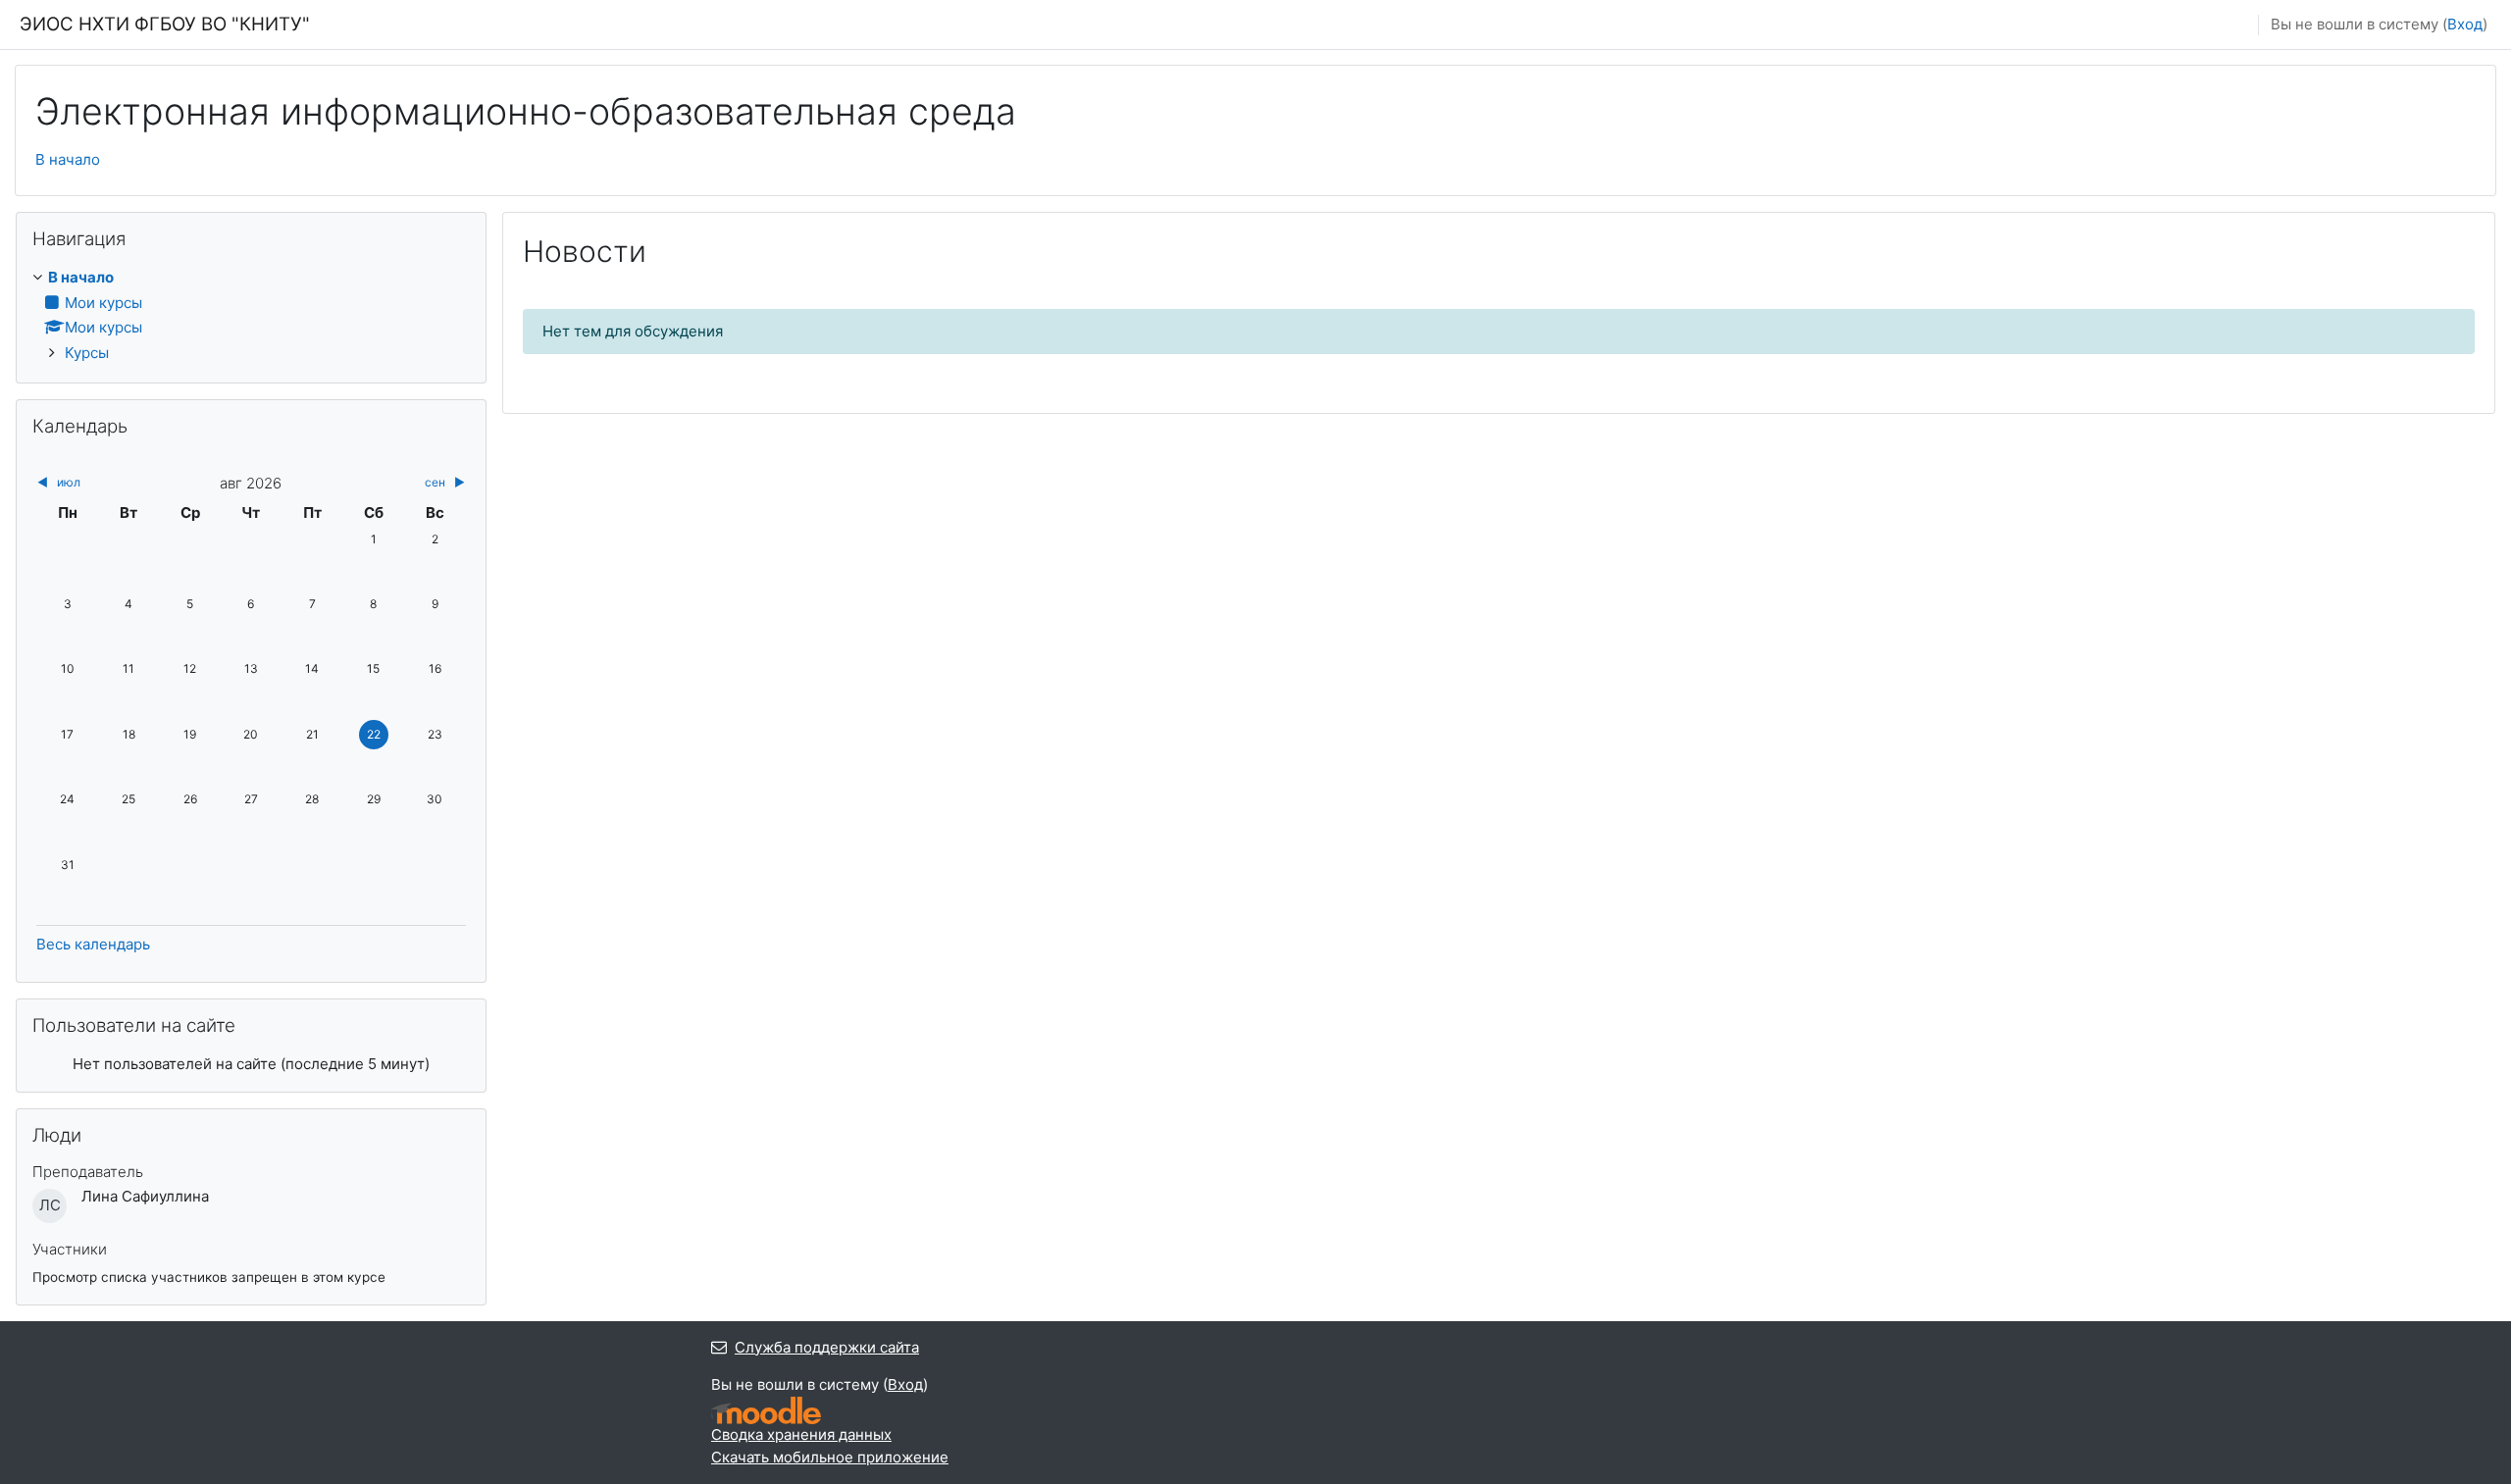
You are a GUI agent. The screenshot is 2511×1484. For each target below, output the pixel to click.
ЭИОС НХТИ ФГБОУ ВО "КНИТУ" (165, 24)
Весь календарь (93, 944)
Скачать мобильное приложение (830, 1457)
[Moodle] (766, 1411)
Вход (2465, 24)
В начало (68, 159)
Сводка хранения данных (801, 1434)
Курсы (87, 353)
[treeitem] (251, 315)
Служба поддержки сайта (827, 1347)
